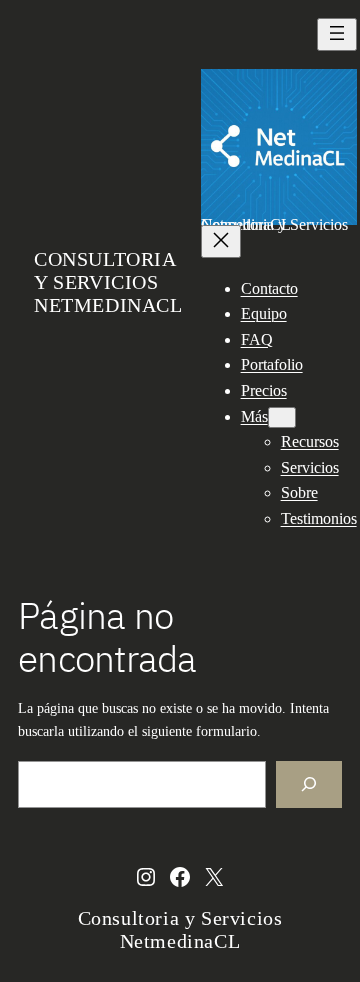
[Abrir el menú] (337, 34)
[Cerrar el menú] (221, 241)
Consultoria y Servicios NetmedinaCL (108, 282)
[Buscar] (309, 784)
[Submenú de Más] (282, 417)
